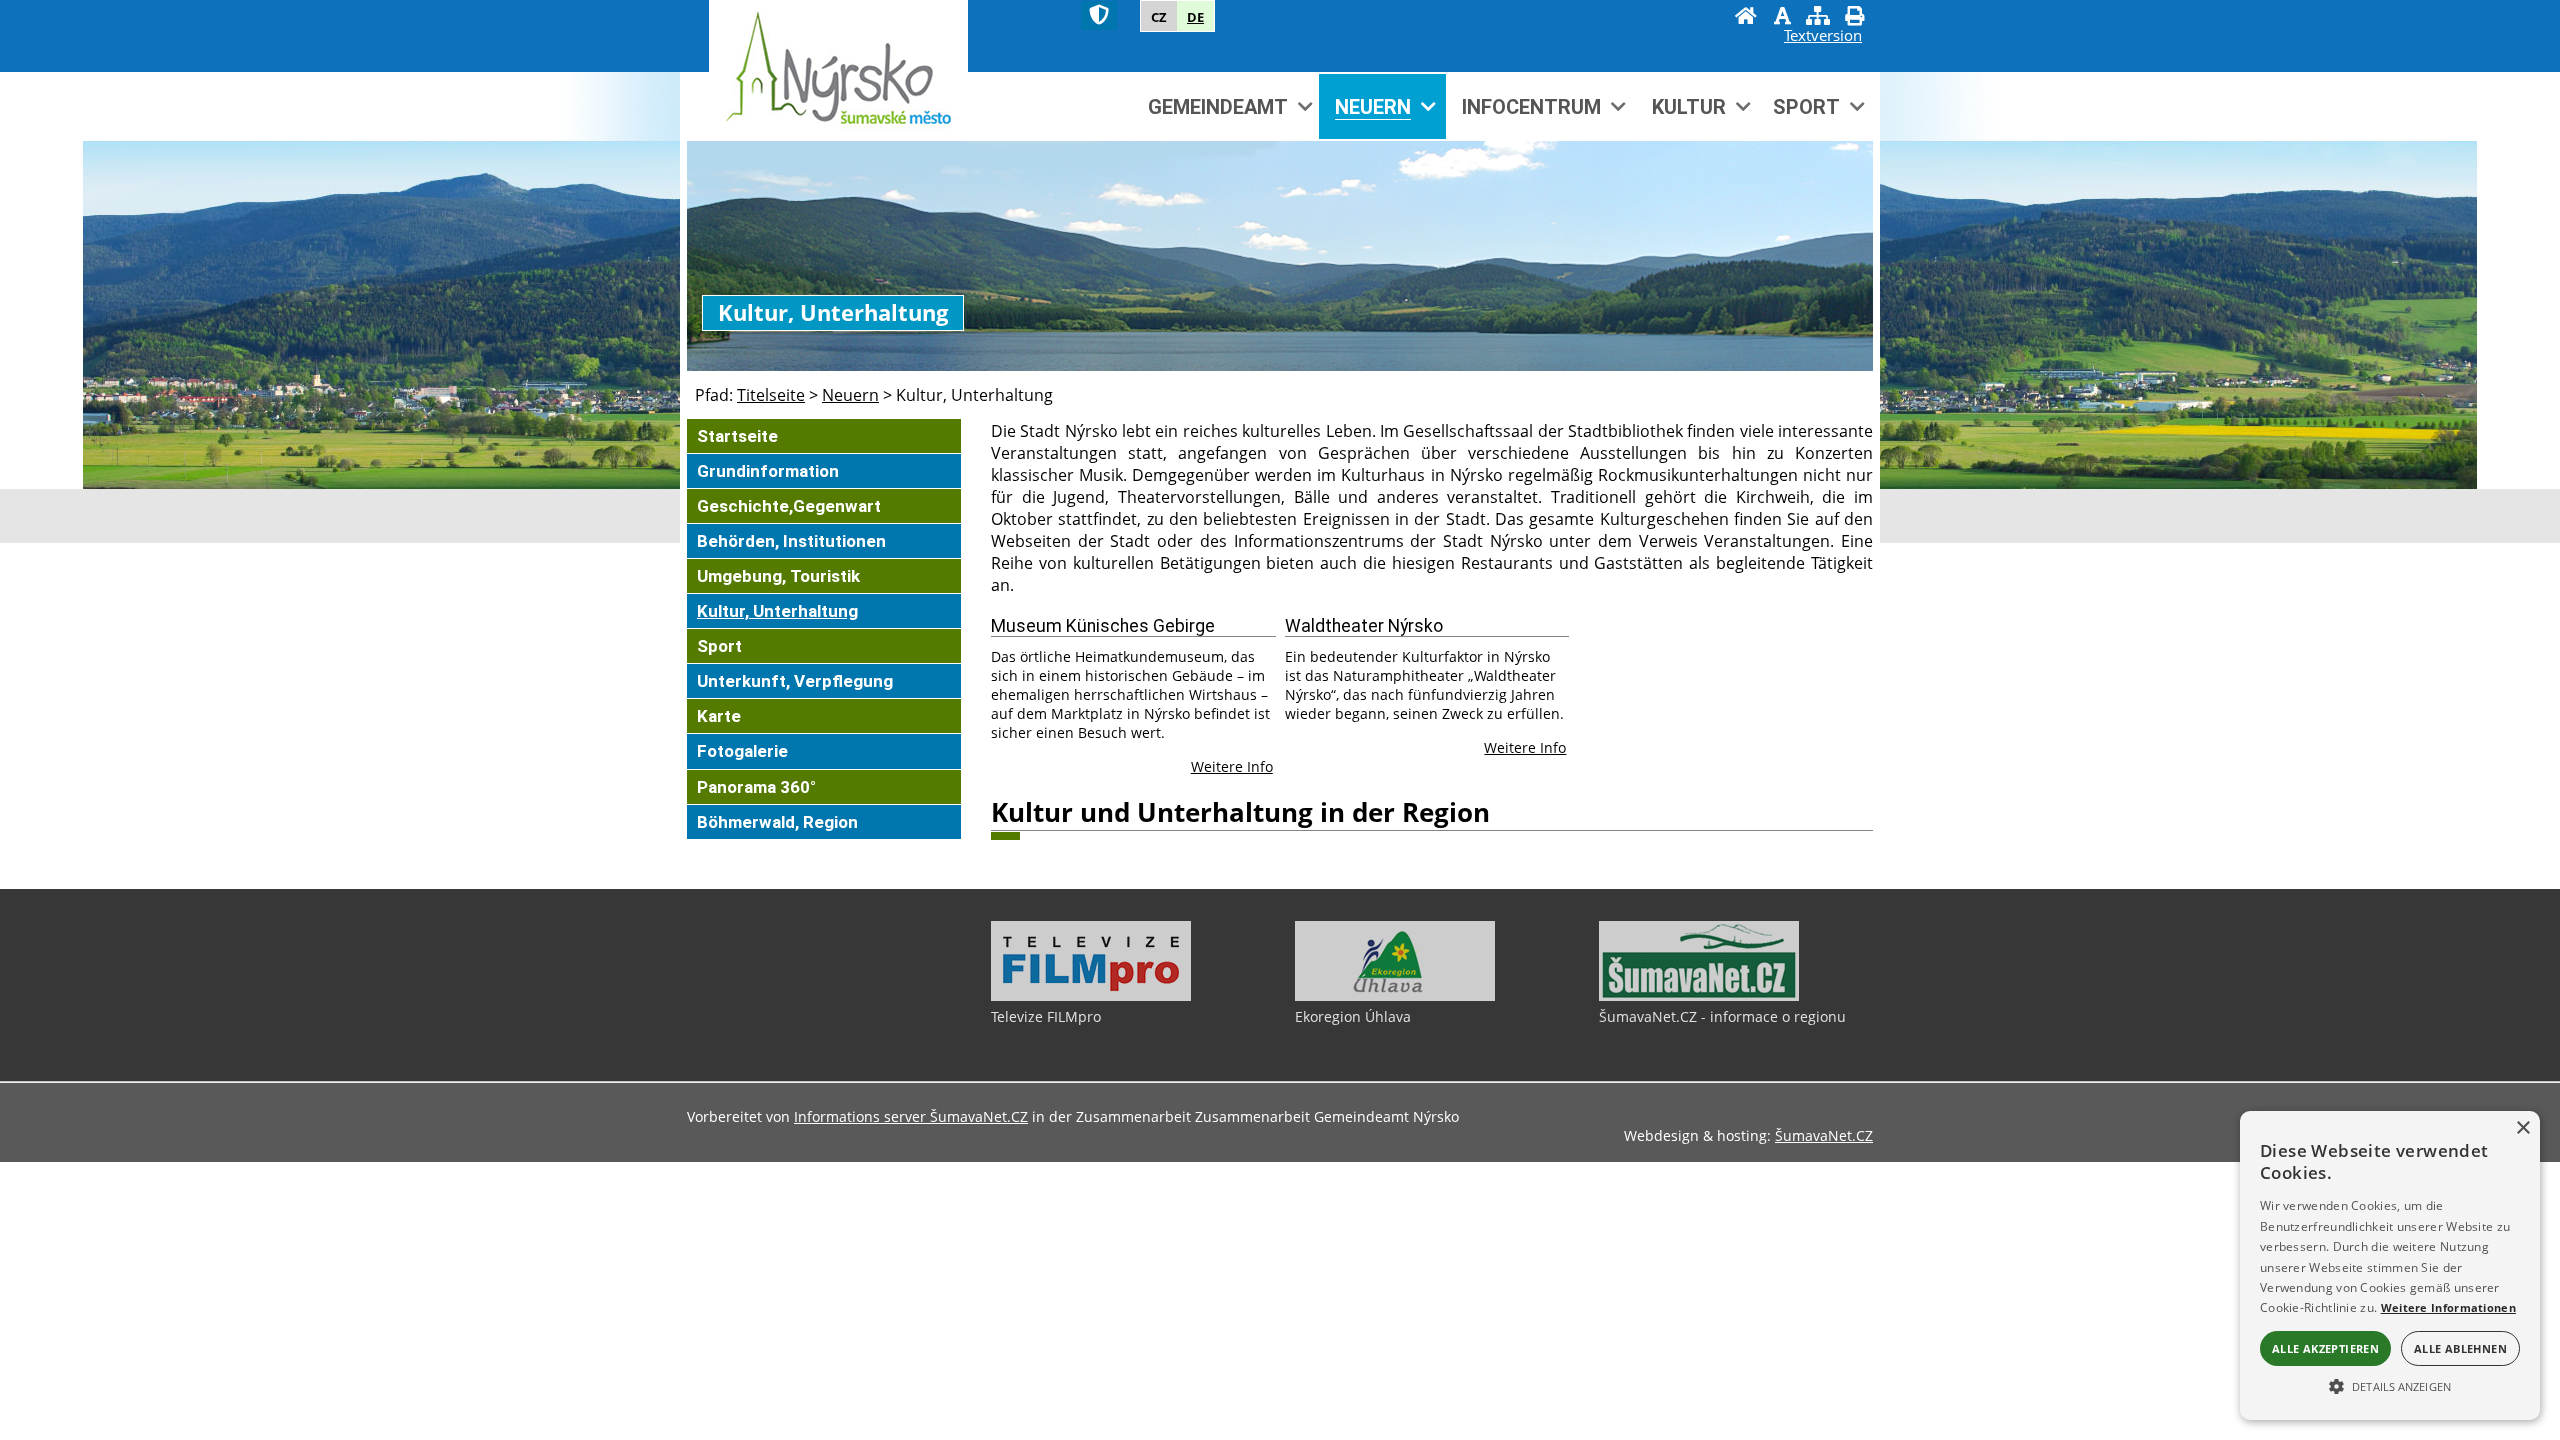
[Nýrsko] (838, 69)
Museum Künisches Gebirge (1103, 626)
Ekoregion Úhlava (1353, 1016)
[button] (2390, 1385)
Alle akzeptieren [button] (2325, 1348)
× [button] (2522, 1128)
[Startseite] (1746, 18)
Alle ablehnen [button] (2460, 1348)
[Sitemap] (1818, 18)
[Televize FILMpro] (1091, 996)
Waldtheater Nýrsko (1364, 626)
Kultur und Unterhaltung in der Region (1240, 812)
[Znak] (1099, 15)
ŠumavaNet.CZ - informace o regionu (1722, 1016)
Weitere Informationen (2448, 1307)
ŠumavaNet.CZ (1824, 1135)
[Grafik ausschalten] (1782, 18)
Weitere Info (1232, 766)
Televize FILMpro (1046, 1016)
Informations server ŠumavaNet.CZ (911, 1116)
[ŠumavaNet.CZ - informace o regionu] (1699, 996)
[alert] (2390, 1265)
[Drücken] (1854, 18)
